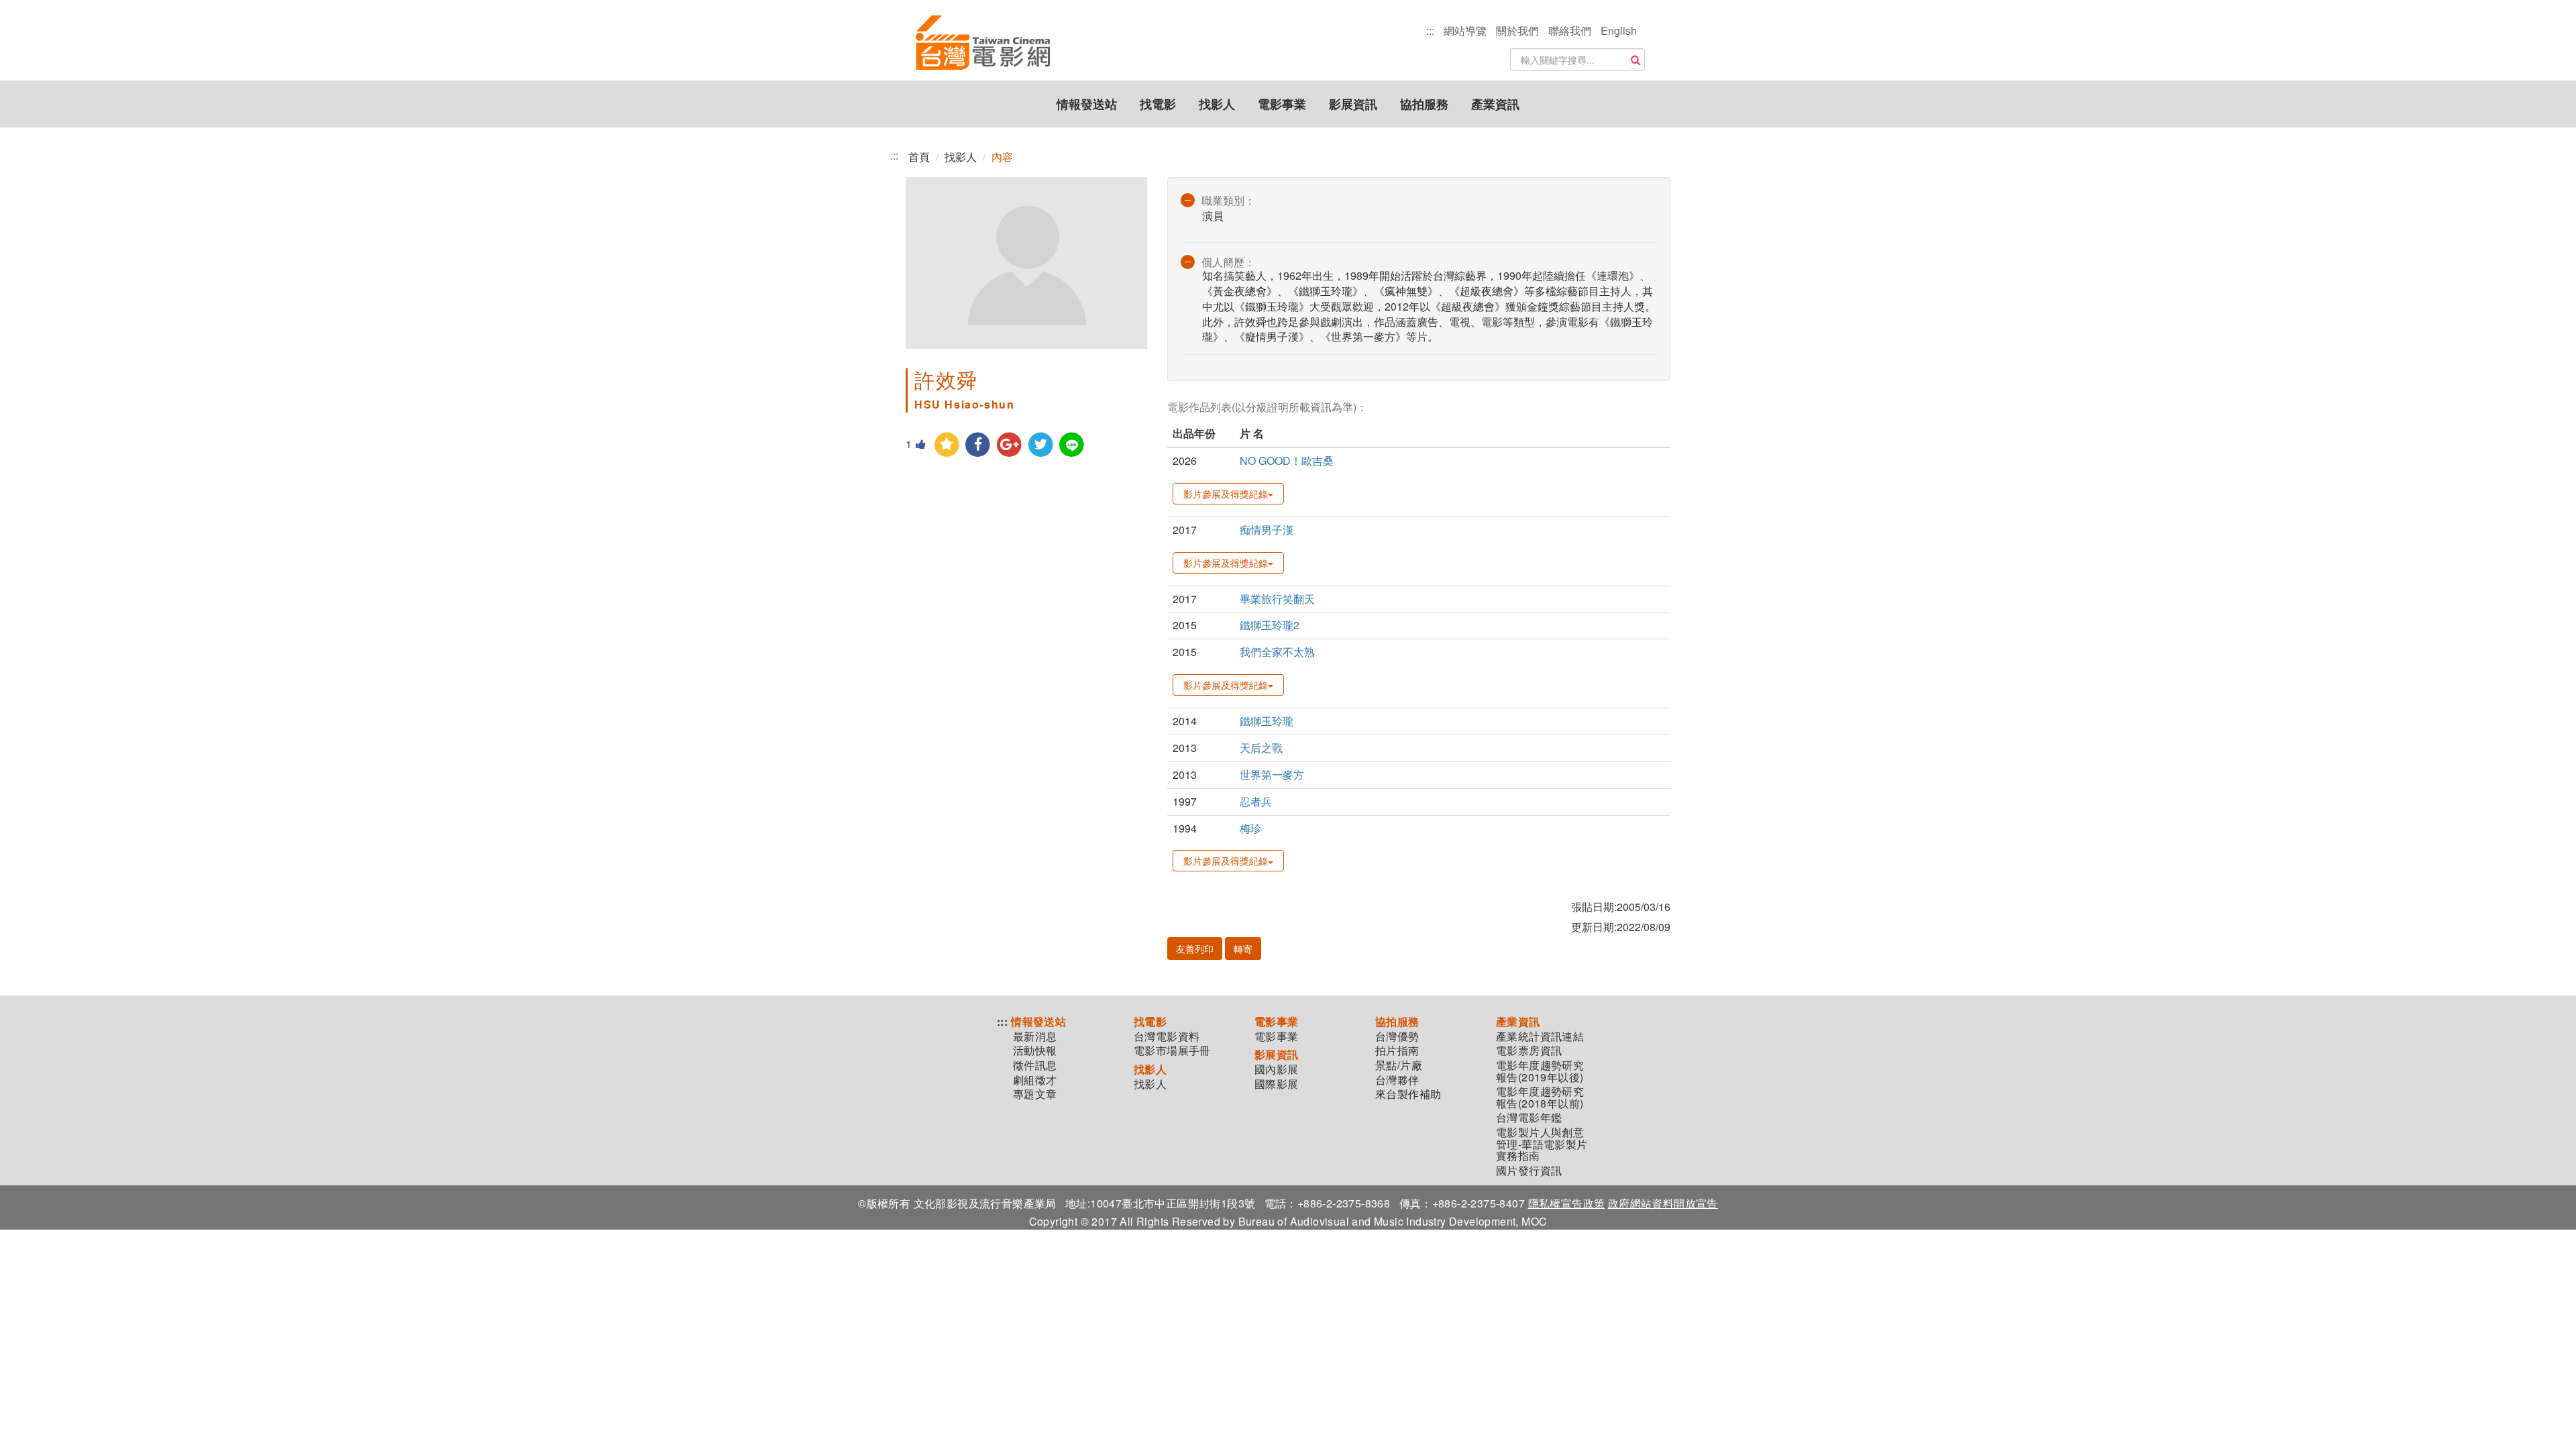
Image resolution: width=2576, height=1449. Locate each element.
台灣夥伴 (1397, 1080)
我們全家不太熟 (1277, 652)
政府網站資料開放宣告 (1663, 1203)
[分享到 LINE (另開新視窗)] (1072, 445)
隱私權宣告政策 (1567, 1203)
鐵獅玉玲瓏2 (1270, 625)
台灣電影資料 (1167, 1036)
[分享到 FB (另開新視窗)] (978, 445)
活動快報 (1035, 1051)
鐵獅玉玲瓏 (1267, 721)
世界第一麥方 (1272, 774)
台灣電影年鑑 (1529, 1118)
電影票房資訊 (1529, 1051)
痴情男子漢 (1267, 530)
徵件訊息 (1035, 1065)
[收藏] (947, 445)
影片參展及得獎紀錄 (1226, 494)
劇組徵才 (1035, 1080)
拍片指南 (1397, 1051)
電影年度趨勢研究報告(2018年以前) (1540, 1097)
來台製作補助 (1408, 1094)
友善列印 (1195, 949)
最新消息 (1035, 1036)
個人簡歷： (1228, 262)
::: (1430, 31)
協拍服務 (1424, 104)
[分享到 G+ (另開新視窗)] (1009, 445)
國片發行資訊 (1529, 1171)
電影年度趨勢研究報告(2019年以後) (1540, 1071)
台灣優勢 (1397, 1036)
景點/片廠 (1399, 1065)
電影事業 (1282, 104)
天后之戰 (1261, 748)
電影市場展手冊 (1172, 1051)
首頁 (919, 157)
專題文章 (1035, 1094)
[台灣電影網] (983, 44)
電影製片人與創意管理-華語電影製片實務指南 (1542, 1144)
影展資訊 (1353, 104)
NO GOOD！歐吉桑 (1287, 461)
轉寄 (1243, 949)
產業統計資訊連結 (1540, 1036)
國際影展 (1277, 1084)
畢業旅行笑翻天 (1277, 599)
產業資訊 (1495, 104)
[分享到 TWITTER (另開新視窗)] (1041, 445)
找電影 (1158, 104)
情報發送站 (1087, 104)
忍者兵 (1256, 801)
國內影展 (1277, 1069)
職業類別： (1228, 200)
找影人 (1217, 104)
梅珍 (1250, 828)
